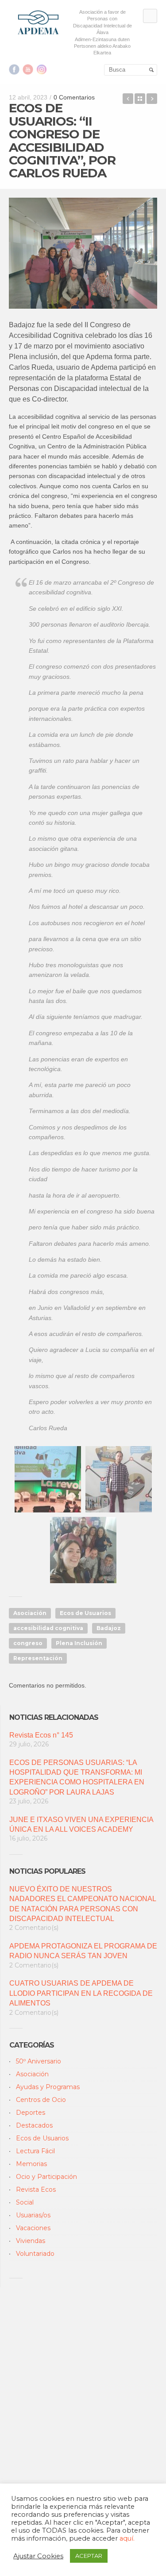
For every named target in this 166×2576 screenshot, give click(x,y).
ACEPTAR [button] (89, 2556)
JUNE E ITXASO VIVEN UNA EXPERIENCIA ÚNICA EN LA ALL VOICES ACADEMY (81, 1824)
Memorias (31, 2164)
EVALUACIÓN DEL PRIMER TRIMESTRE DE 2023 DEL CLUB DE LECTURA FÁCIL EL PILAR (152, 99)
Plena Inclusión (79, 1643)
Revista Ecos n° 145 (41, 1735)
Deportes (31, 2113)
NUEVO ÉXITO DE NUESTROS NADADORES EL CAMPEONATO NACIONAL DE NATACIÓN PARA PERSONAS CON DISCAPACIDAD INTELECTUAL (83, 1904)
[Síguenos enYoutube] (28, 69)
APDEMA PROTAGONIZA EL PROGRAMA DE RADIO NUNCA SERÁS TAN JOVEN (83, 1951)
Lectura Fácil (35, 2151)
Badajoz (109, 1628)
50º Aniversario (39, 2061)
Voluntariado (35, 2254)
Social (25, 2202)
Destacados (34, 2125)
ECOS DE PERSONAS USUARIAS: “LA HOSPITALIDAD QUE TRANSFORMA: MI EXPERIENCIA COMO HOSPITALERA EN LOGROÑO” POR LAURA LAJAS (77, 1777)
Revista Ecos (36, 2189)
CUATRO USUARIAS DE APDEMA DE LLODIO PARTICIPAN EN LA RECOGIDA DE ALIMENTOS (81, 1993)
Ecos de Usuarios (85, 1613)
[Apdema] (39, 22)
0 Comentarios (74, 97)
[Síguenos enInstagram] (42, 69)
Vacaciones (33, 2228)
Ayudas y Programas (48, 2087)
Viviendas (31, 2241)
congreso (28, 1643)
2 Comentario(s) (34, 1928)
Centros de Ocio (41, 2100)
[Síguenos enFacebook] (14, 69)
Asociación (30, 1613)
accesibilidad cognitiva (48, 1628)
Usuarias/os (33, 2215)
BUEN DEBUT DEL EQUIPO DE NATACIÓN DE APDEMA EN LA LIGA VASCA (128, 99)
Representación (38, 1658)
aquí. (127, 2538)
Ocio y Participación (46, 2177)
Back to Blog (140, 99)
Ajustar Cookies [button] (38, 2556)
